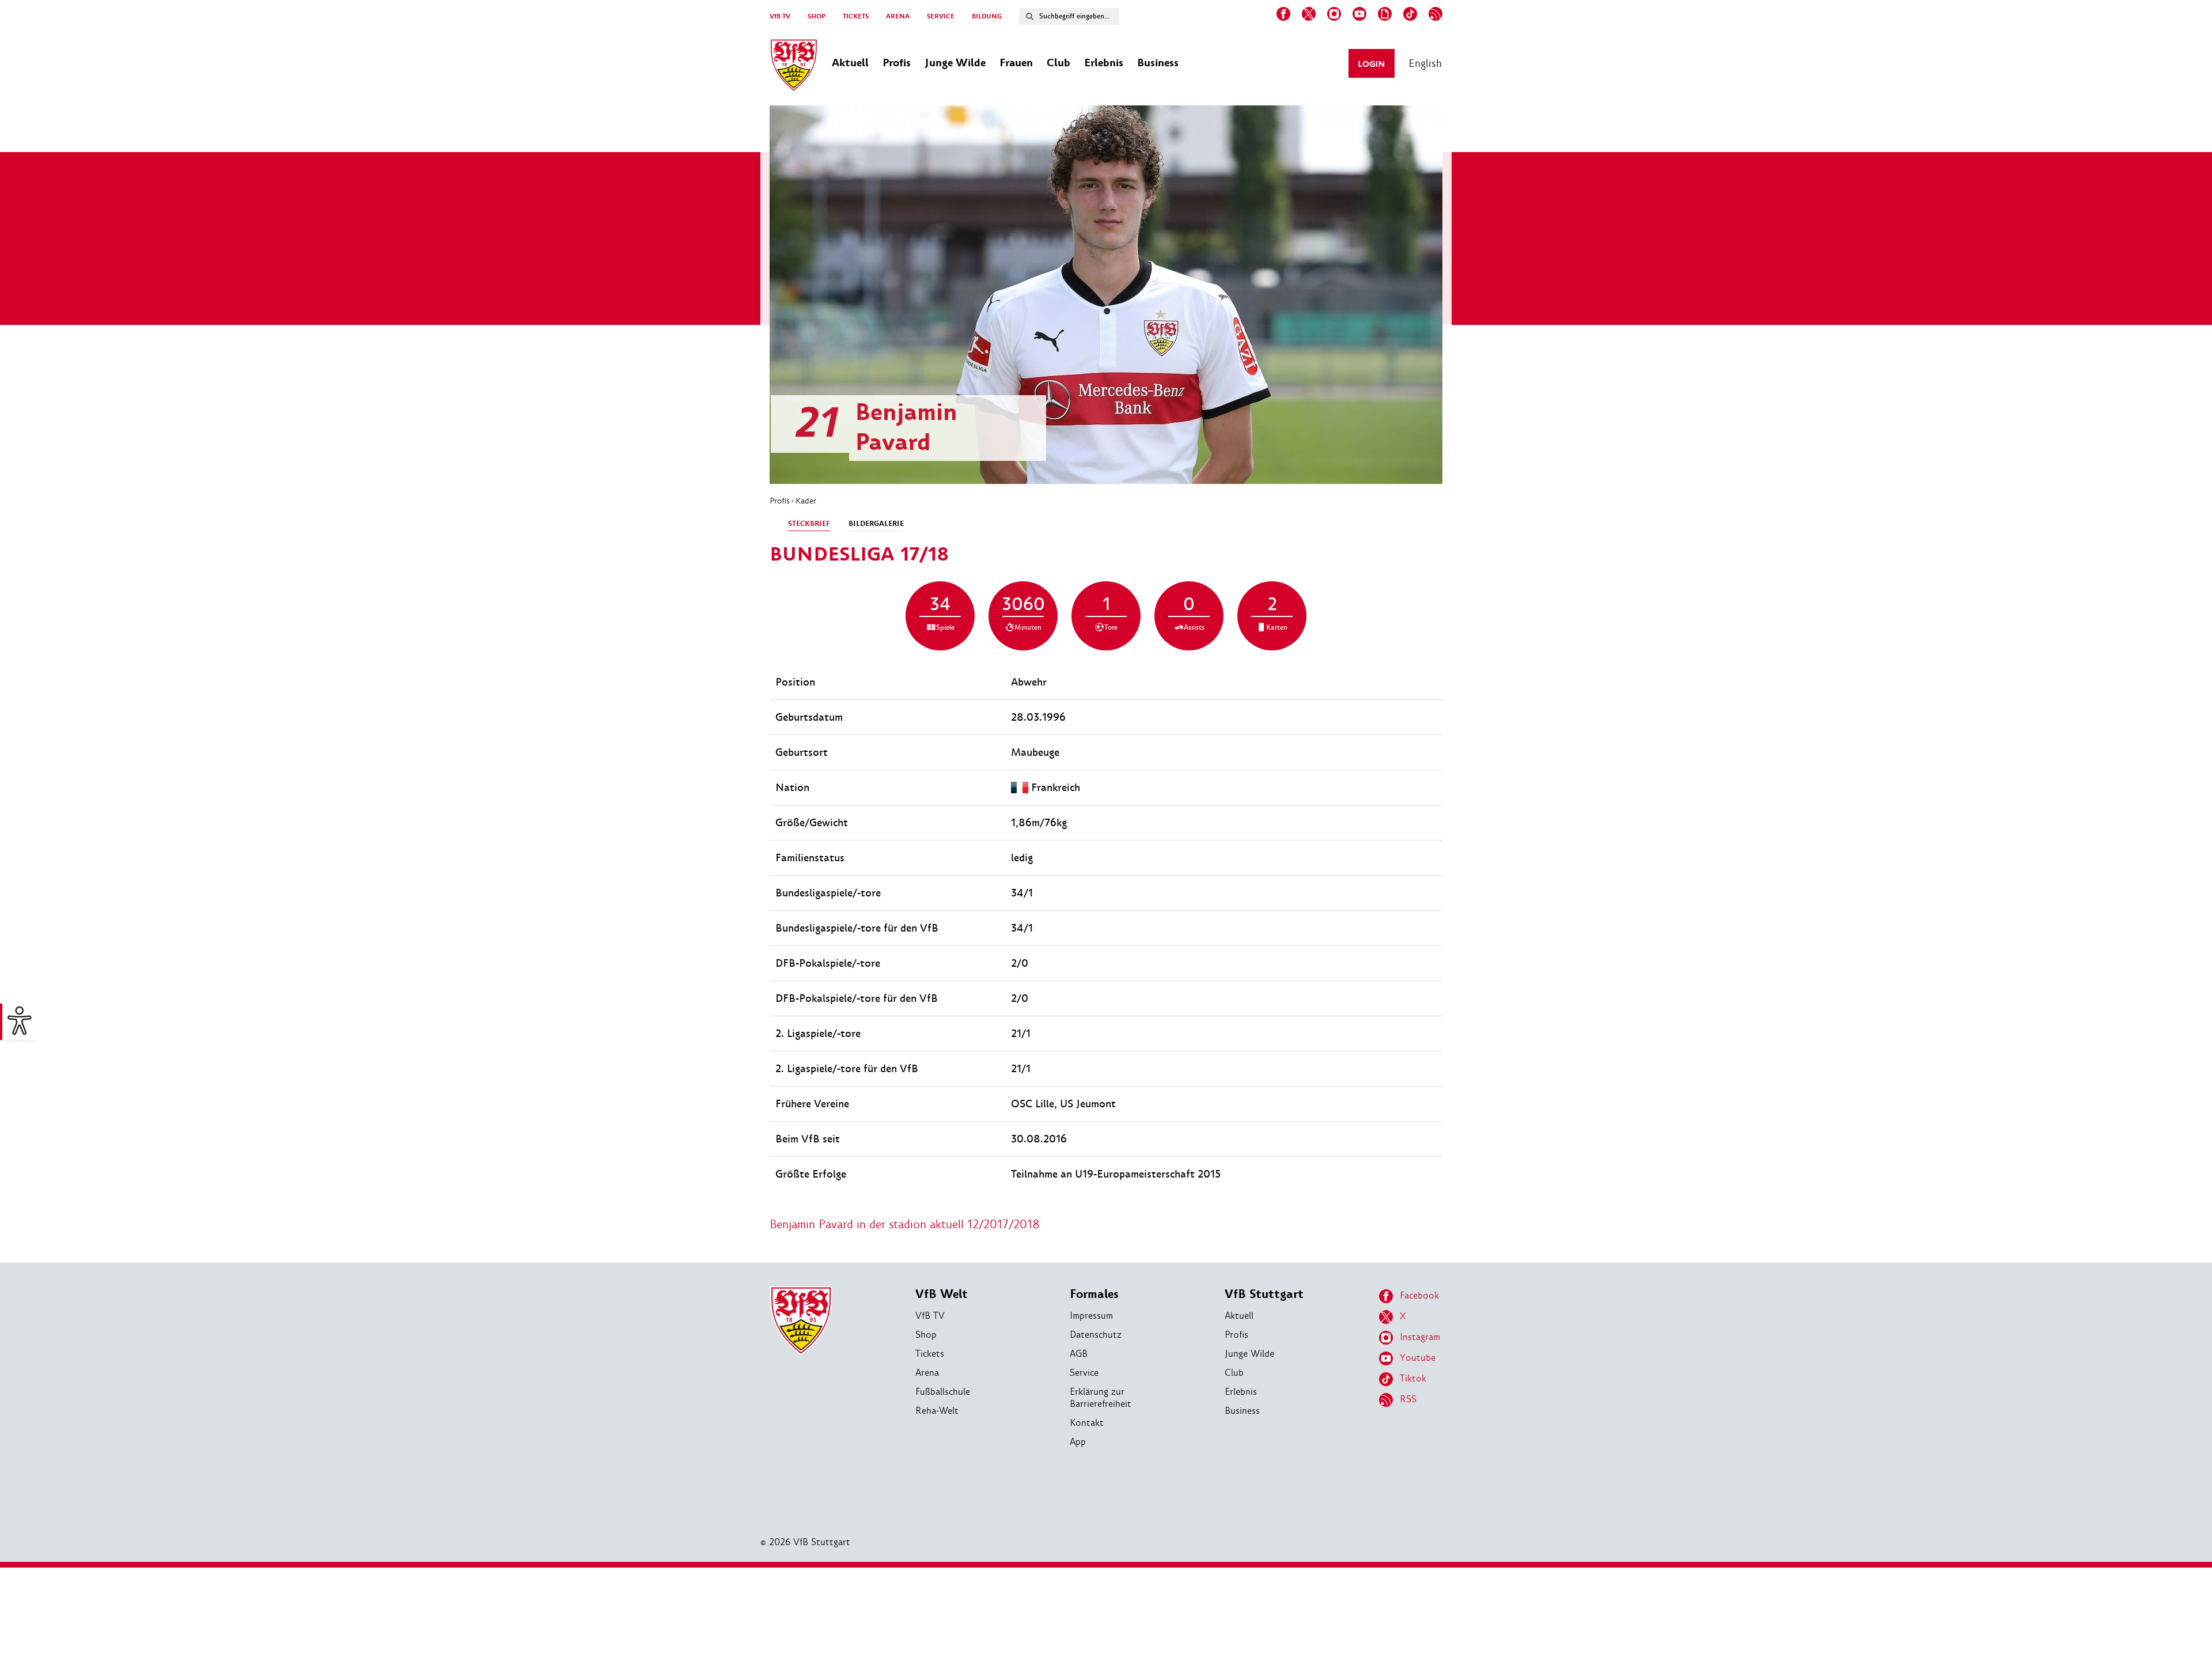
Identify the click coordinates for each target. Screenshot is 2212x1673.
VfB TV (780, 16)
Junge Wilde (1249, 1354)
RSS (1408, 1399)
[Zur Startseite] (794, 67)
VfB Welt (942, 1294)
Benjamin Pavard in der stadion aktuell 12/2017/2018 (905, 1224)
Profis (780, 501)
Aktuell (1239, 1316)
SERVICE (941, 16)
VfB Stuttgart (1264, 1294)
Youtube (1418, 1358)
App (1078, 1442)
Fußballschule (943, 1392)
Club (1234, 1373)
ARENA (898, 16)
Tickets (930, 1354)
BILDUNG (987, 16)
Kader (806, 501)
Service (1084, 1373)
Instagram (1420, 1337)
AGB (1079, 1354)
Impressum (1091, 1316)
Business (1242, 1411)
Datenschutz (1096, 1335)
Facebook (1419, 1295)
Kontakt (1087, 1423)
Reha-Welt (937, 1411)
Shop (926, 1335)
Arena (927, 1373)
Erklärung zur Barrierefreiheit (1101, 1398)
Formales (1094, 1294)
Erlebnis (1241, 1392)
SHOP (817, 16)
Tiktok (1413, 1378)
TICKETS (856, 16)
